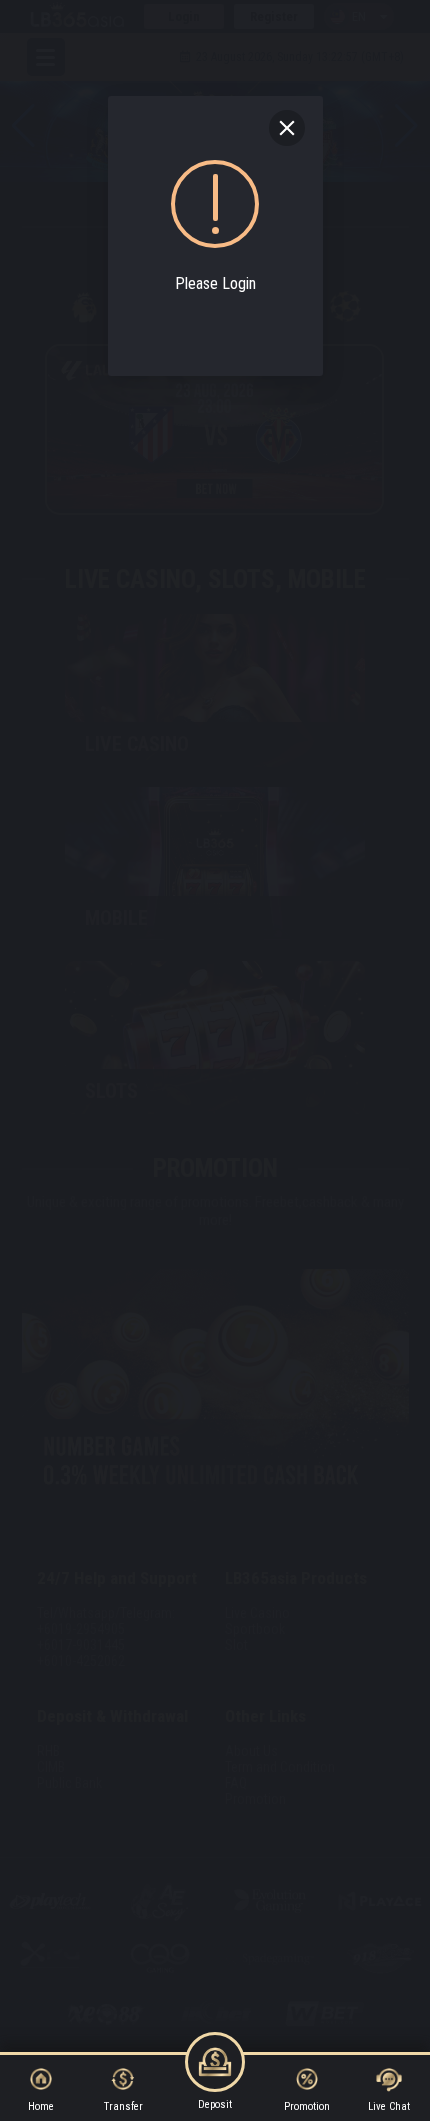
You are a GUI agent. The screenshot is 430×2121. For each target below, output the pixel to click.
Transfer (123, 2106)
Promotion (307, 2106)
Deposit (215, 2104)
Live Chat (389, 2106)
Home (41, 2106)
